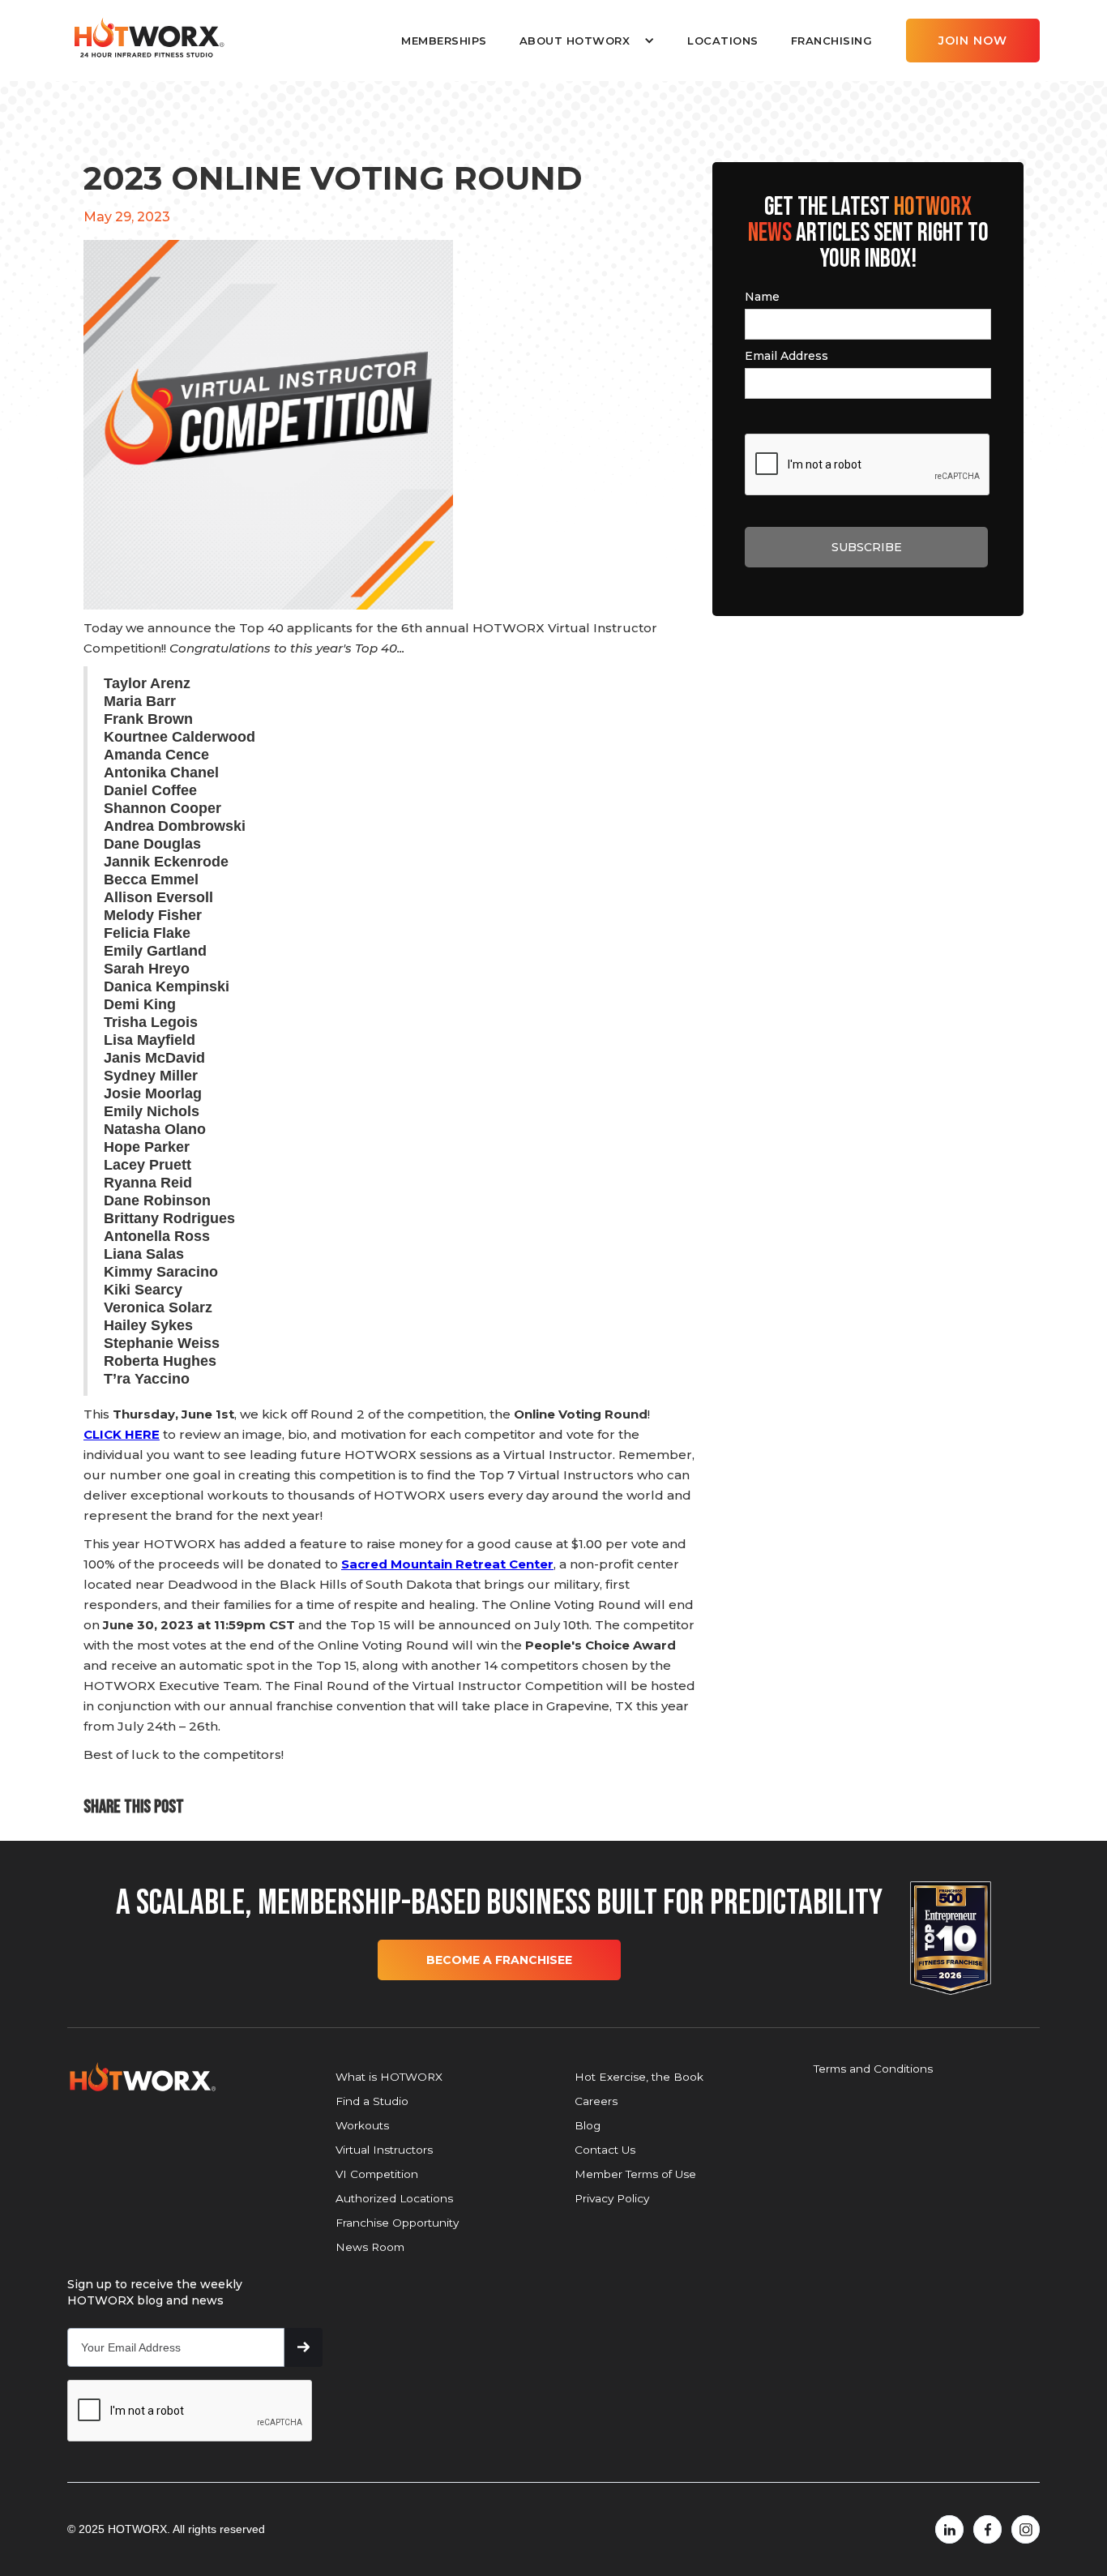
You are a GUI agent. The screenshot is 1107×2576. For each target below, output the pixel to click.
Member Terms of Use (635, 2174)
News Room (370, 2247)
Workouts (362, 2125)
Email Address (786, 356)
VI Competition (377, 2174)
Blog (588, 2125)
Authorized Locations (394, 2198)
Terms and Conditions (873, 2069)
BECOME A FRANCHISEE (499, 1960)
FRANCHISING (832, 41)
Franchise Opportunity (397, 2223)
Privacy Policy (612, 2198)
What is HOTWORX (389, 2077)
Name (762, 297)
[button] (587, 41)
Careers (596, 2101)
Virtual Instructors (384, 2150)
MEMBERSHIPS (444, 41)
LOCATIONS (723, 41)
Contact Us (605, 2150)
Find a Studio (372, 2101)
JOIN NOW (973, 41)
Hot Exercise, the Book (639, 2077)
